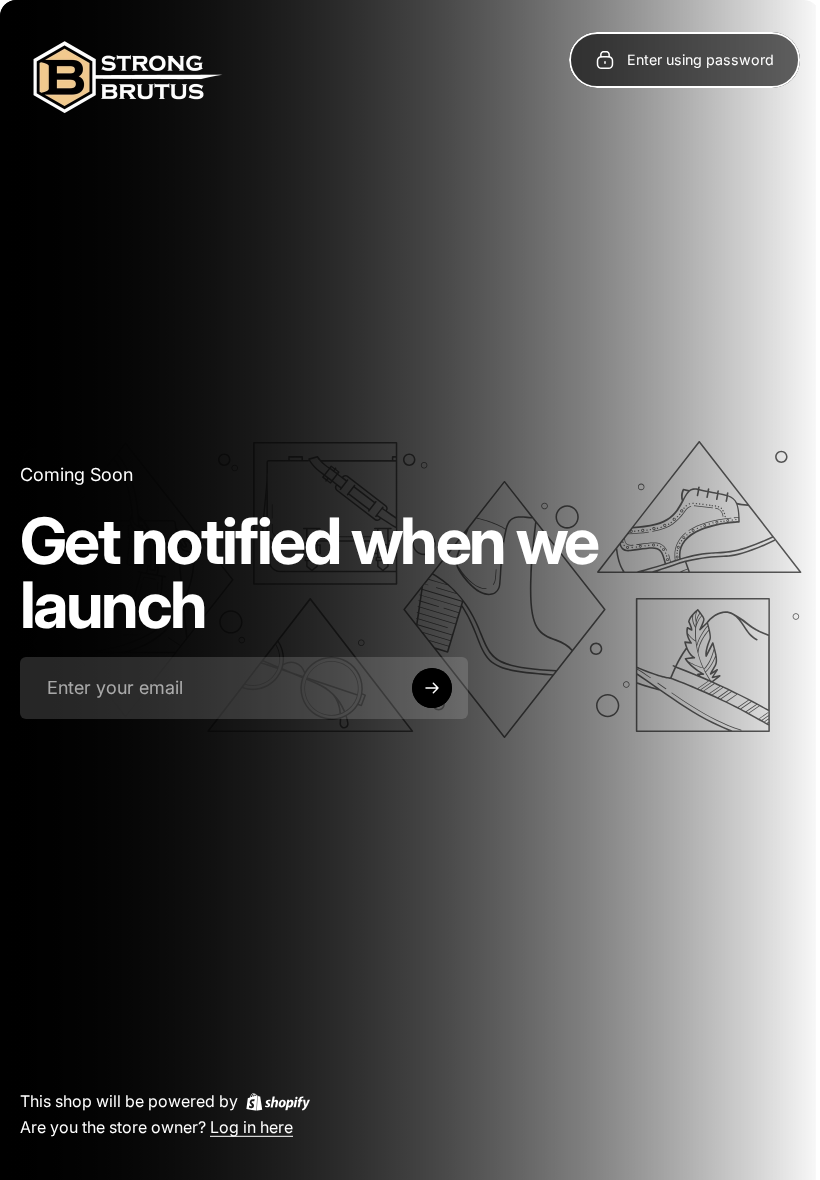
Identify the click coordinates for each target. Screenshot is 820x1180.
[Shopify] (278, 1101)
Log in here (251, 1126)
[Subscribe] (432, 688)
